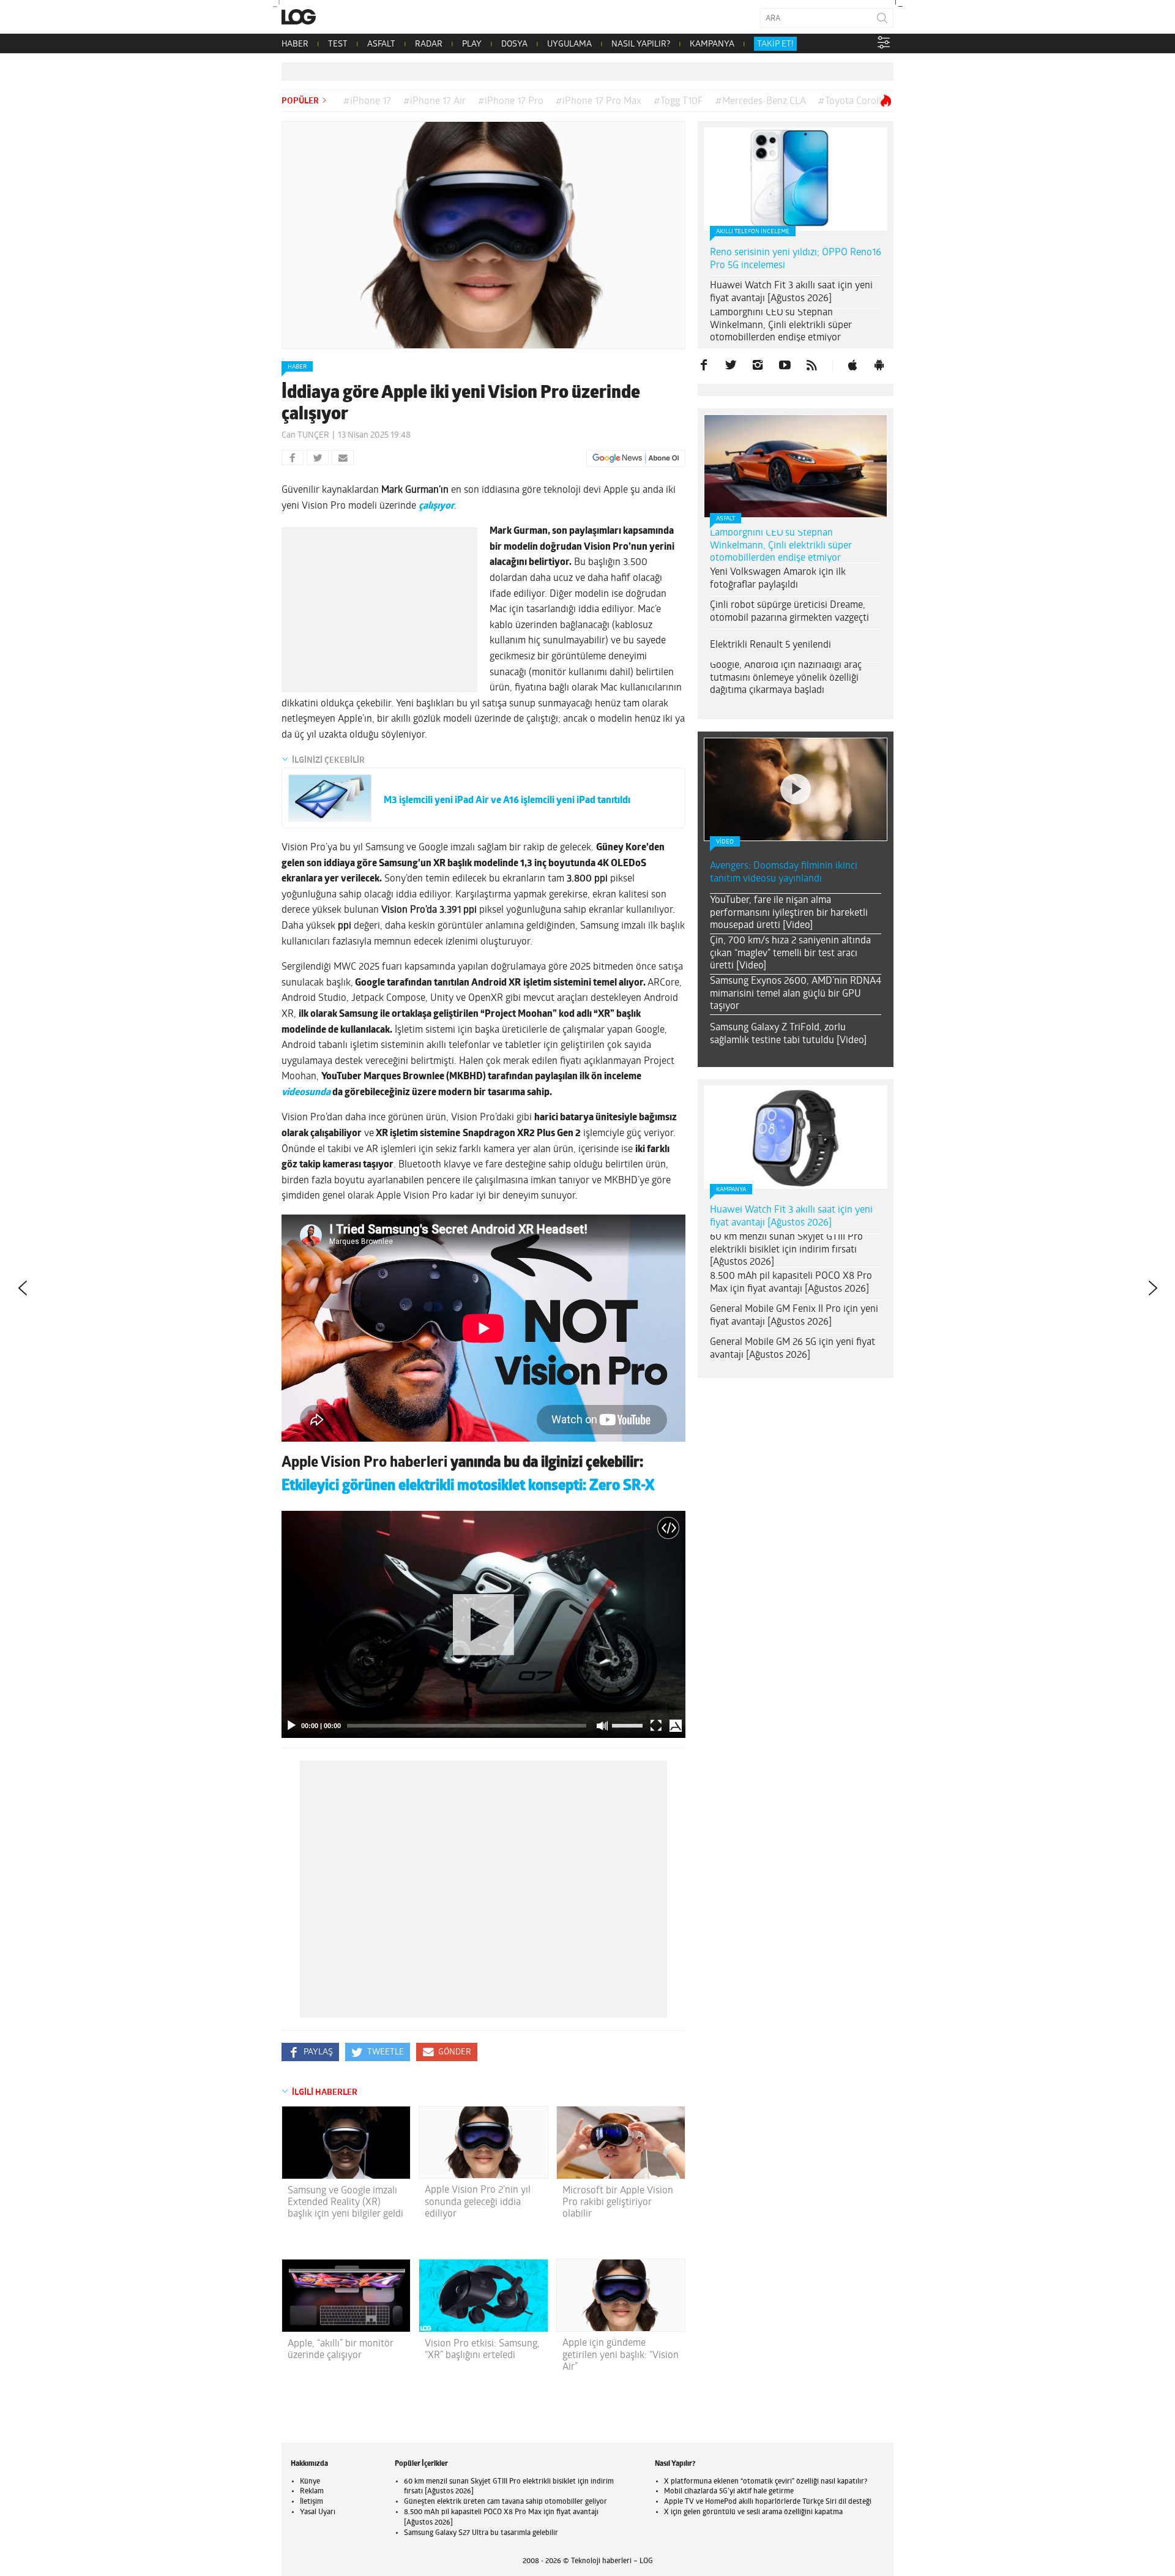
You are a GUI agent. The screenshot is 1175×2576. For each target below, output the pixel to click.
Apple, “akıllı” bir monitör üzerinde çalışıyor (341, 2350)
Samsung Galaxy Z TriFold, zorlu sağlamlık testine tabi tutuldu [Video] (788, 1034)
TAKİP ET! (775, 44)
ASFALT (381, 44)
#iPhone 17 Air (435, 102)
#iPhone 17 (367, 102)
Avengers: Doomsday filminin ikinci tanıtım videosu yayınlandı (784, 873)
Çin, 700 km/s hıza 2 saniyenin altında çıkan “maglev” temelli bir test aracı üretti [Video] (790, 954)
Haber (297, 367)
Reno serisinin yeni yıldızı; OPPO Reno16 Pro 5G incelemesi (796, 259)
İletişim (311, 2502)
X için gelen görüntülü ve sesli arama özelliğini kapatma (753, 2512)
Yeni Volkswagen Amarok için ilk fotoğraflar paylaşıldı (778, 579)
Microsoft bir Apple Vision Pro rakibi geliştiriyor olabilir (618, 2203)
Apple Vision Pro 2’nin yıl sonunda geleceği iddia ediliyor (478, 2202)
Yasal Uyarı (318, 2512)
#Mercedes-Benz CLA (761, 102)
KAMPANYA (712, 44)
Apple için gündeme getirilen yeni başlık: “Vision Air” (621, 2355)
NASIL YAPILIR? (641, 44)
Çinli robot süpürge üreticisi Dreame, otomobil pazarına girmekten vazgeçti (789, 612)
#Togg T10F (678, 102)
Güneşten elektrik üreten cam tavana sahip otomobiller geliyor (505, 2502)
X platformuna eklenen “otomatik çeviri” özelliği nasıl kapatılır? (766, 2482)
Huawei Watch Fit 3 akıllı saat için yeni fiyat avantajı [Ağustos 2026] (791, 292)
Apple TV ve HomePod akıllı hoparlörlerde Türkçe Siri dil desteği (768, 2502)
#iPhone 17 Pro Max (599, 102)
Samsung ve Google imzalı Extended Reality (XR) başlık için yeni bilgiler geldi (345, 2203)
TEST (338, 44)
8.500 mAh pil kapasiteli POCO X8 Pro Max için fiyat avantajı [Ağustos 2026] (791, 1283)
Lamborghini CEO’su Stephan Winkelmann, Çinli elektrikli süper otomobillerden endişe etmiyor (781, 326)
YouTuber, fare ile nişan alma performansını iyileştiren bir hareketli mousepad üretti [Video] (789, 913)
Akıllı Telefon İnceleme (753, 232)
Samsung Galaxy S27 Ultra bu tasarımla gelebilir (481, 2533)
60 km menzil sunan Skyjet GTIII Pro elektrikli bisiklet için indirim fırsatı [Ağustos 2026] (786, 1250)
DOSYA (514, 44)
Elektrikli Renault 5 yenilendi (770, 645)
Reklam (312, 2492)
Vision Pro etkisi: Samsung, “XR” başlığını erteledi (482, 2350)
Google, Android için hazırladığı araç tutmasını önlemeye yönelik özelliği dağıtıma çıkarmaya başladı (786, 678)
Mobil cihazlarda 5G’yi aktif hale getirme (729, 2492)
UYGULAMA (569, 44)
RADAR (429, 44)
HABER (295, 44)
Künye (310, 2482)
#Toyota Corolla (852, 102)
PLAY (472, 44)
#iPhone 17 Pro (511, 102)
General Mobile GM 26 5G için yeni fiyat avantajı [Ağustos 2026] (793, 1349)
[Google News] (636, 459)
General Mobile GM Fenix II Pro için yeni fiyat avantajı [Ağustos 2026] (794, 1316)
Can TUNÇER (305, 436)
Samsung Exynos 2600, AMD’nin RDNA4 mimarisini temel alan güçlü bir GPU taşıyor (796, 994)
